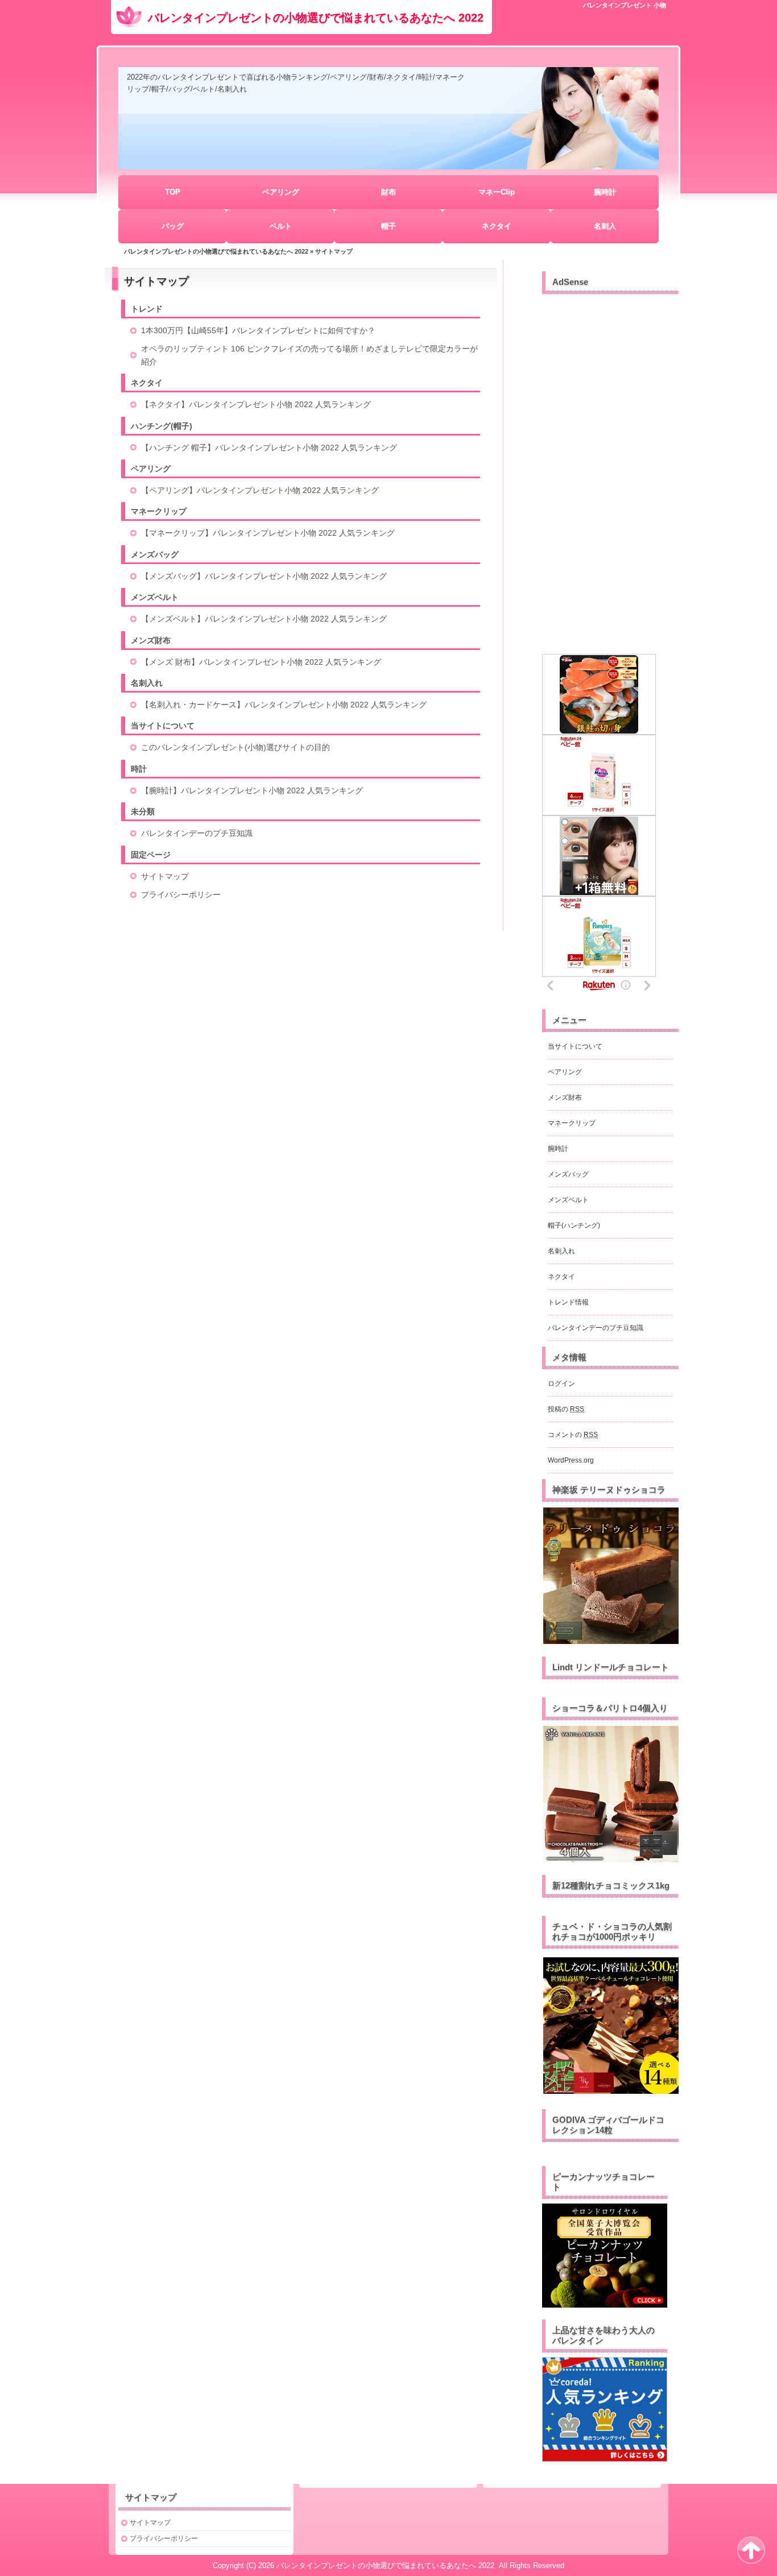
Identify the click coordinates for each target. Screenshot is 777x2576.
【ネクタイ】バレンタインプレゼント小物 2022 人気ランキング (256, 404)
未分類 (143, 811)
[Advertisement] (610, 469)
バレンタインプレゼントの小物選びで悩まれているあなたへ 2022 (316, 18)
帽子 (388, 226)
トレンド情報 (568, 1302)
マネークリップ (159, 511)
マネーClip (497, 192)
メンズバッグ (155, 554)
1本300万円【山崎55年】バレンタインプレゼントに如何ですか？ (258, 330)
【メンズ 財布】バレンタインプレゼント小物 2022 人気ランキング (261, 662)
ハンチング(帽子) (162, 426)
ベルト (281, 226)
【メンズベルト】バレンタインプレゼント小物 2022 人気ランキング (264, 619)
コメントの (573, 1435)
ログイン (561, 1384)
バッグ (173, 226)
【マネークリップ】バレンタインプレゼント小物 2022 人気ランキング (268, 533)
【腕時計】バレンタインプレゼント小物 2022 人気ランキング (252, 790)
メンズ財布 (151, 640)
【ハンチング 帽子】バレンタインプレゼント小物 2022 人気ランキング (269, 448)
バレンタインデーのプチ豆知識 (197, 833)
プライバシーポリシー (181, 894)
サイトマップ (165, 876)
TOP (173, 192)
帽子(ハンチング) (574, 1225)
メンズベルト (155, 597)
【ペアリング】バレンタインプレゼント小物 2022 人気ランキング (260, 490)
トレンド (147, 309)
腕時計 (605, 192)
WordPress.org (571, 1460)
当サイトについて (163, 726)
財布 (388, 192)
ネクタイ (497, 226)
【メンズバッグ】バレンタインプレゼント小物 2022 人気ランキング (264, 576)
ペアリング (281, 192)
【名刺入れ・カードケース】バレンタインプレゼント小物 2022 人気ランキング (284, 705)
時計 (139, 769)
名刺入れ (147, 683)
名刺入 (605, 226)
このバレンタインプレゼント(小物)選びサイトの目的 (235, 747)
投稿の (566, 1409)
